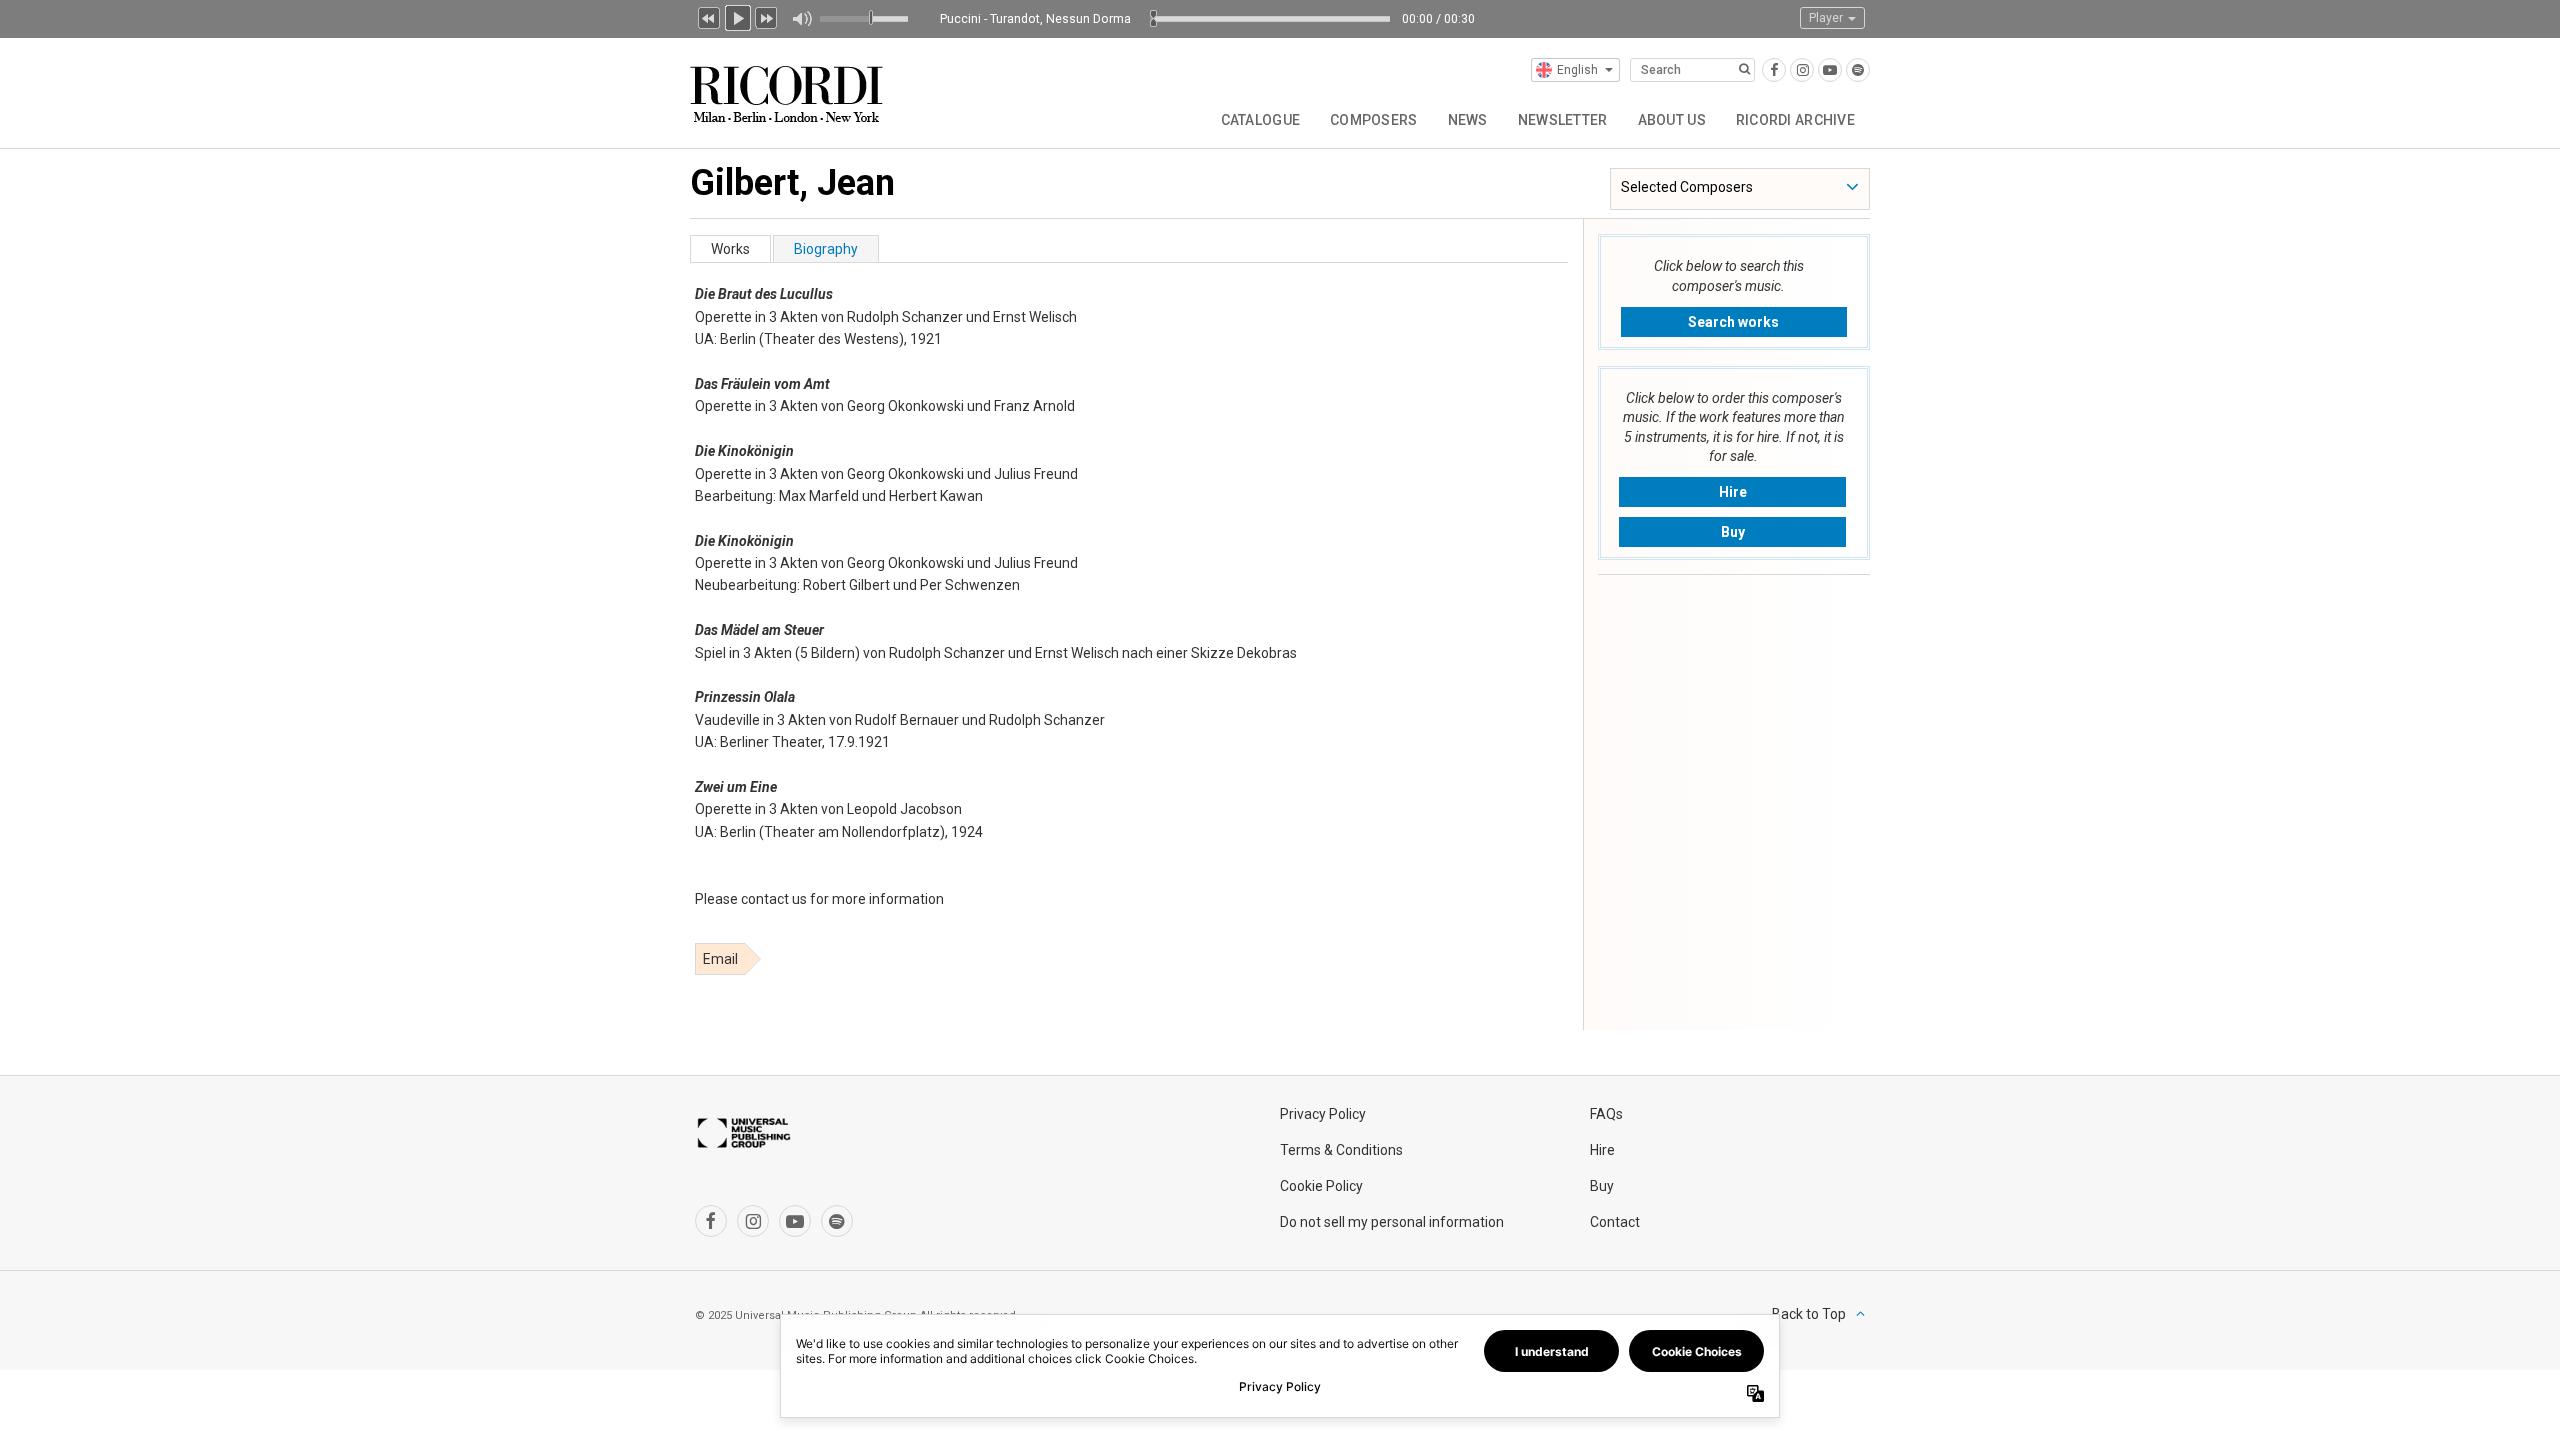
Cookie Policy (1321, 1186)
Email (720, 959)
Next (767, 16)
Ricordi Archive (1795, 120)
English (1577, 70)
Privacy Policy (1323, 1114)
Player (1827, 18)
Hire (1733, 492)
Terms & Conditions (1341, 1150)
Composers (1374, 120)
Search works (1733, 322)
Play (738, 16)
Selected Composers (1687, 187)
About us (1672, 120)
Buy (1733, 532)
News (1468, 120)
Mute (801, 19)
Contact (1615, 1222)
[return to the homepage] (788, 86)
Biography (826, 249)
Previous (709, 16)
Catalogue (1261, 120)
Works (730, 249)
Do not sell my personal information (1392, 1222)
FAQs (1606, 1114)
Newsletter (1563, 120)
